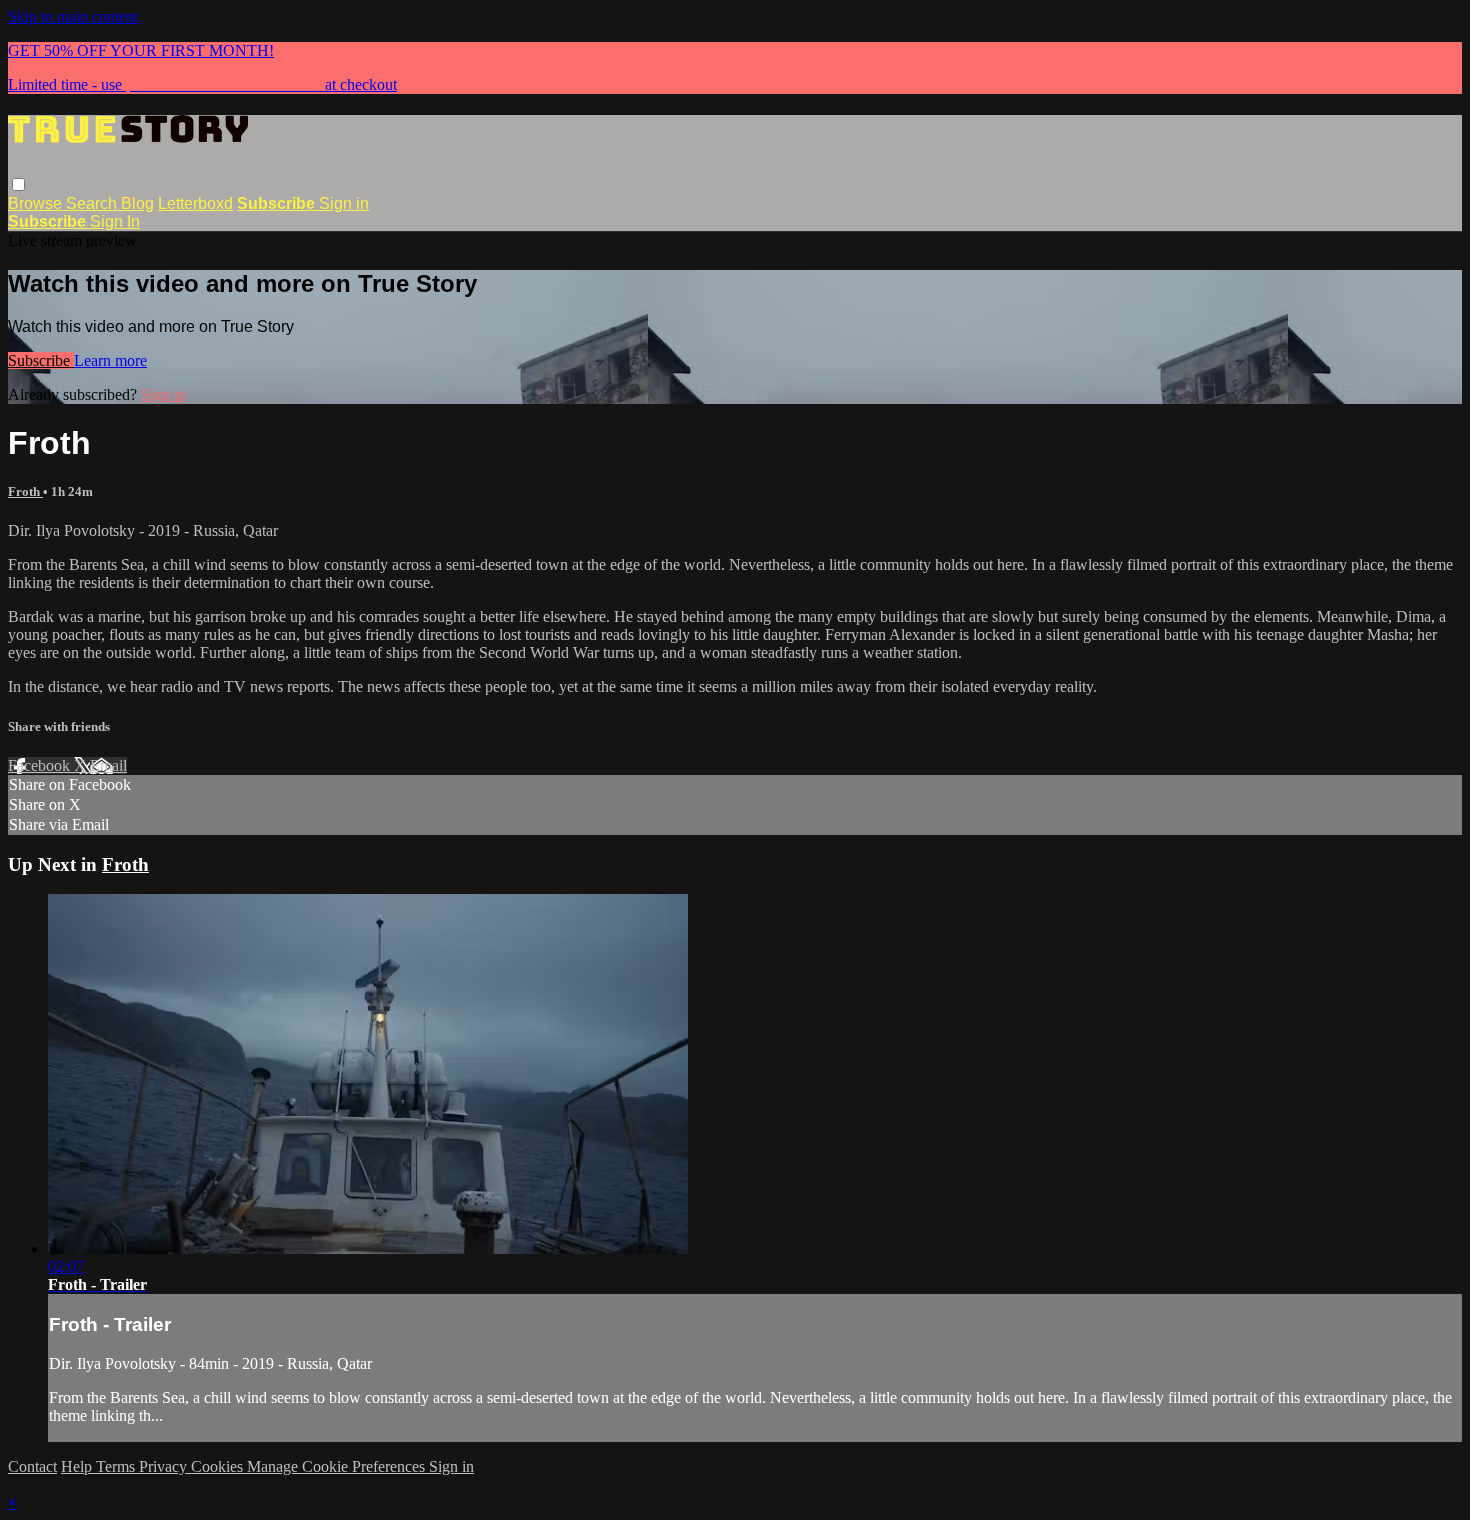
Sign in (344, 203)
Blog (137, 203)
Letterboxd (195, 203)
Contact (32, 1466)
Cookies (219, 1466)
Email (108, 765)
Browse (37, 203)
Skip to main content (73, 16)
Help (78, 1466)
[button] (18, 184)
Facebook (41, 765)
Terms (117, 1466)
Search (93, 203)
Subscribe (41, 360)
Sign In (115, 221)
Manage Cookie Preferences (338, 1466)
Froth (25, 491)
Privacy (165, 1466)
